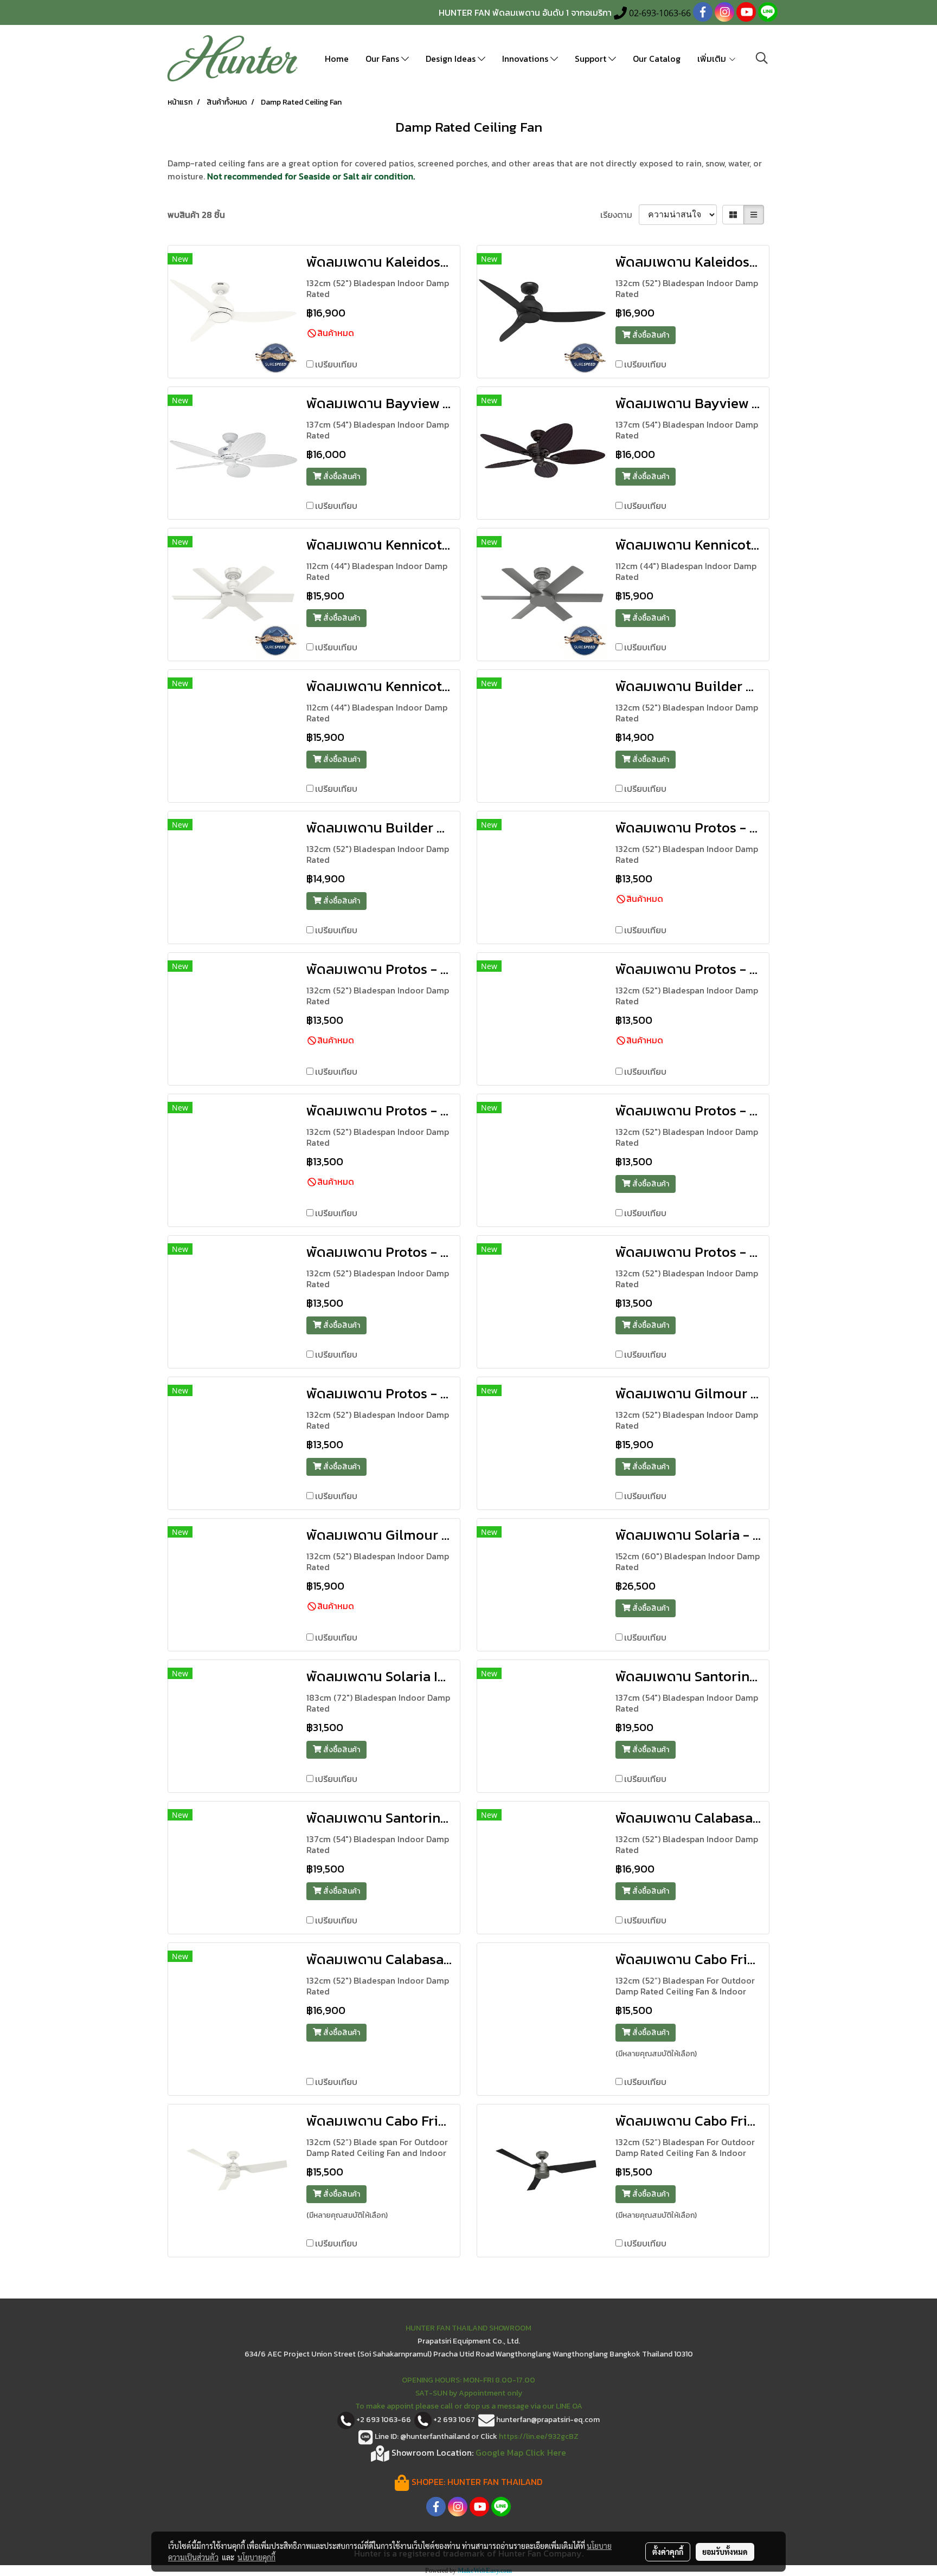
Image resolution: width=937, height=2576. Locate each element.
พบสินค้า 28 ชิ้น (196, 215)
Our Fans (383, 59)
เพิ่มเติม (713, 59)
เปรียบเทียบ (336, 364)
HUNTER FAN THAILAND (495, 2481)
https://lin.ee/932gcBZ (539, 2436)
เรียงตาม (620, 215)
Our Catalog (657, 59)
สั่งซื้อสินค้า (650, 335)
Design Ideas (452, 59)
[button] (762, 58)
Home (337, 59)
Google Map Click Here (521, 2452)
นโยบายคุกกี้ (256, 2557)
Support (592, 59)
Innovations (526, 59)
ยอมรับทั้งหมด (725, 2552)
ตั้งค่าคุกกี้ (668, 2552)
